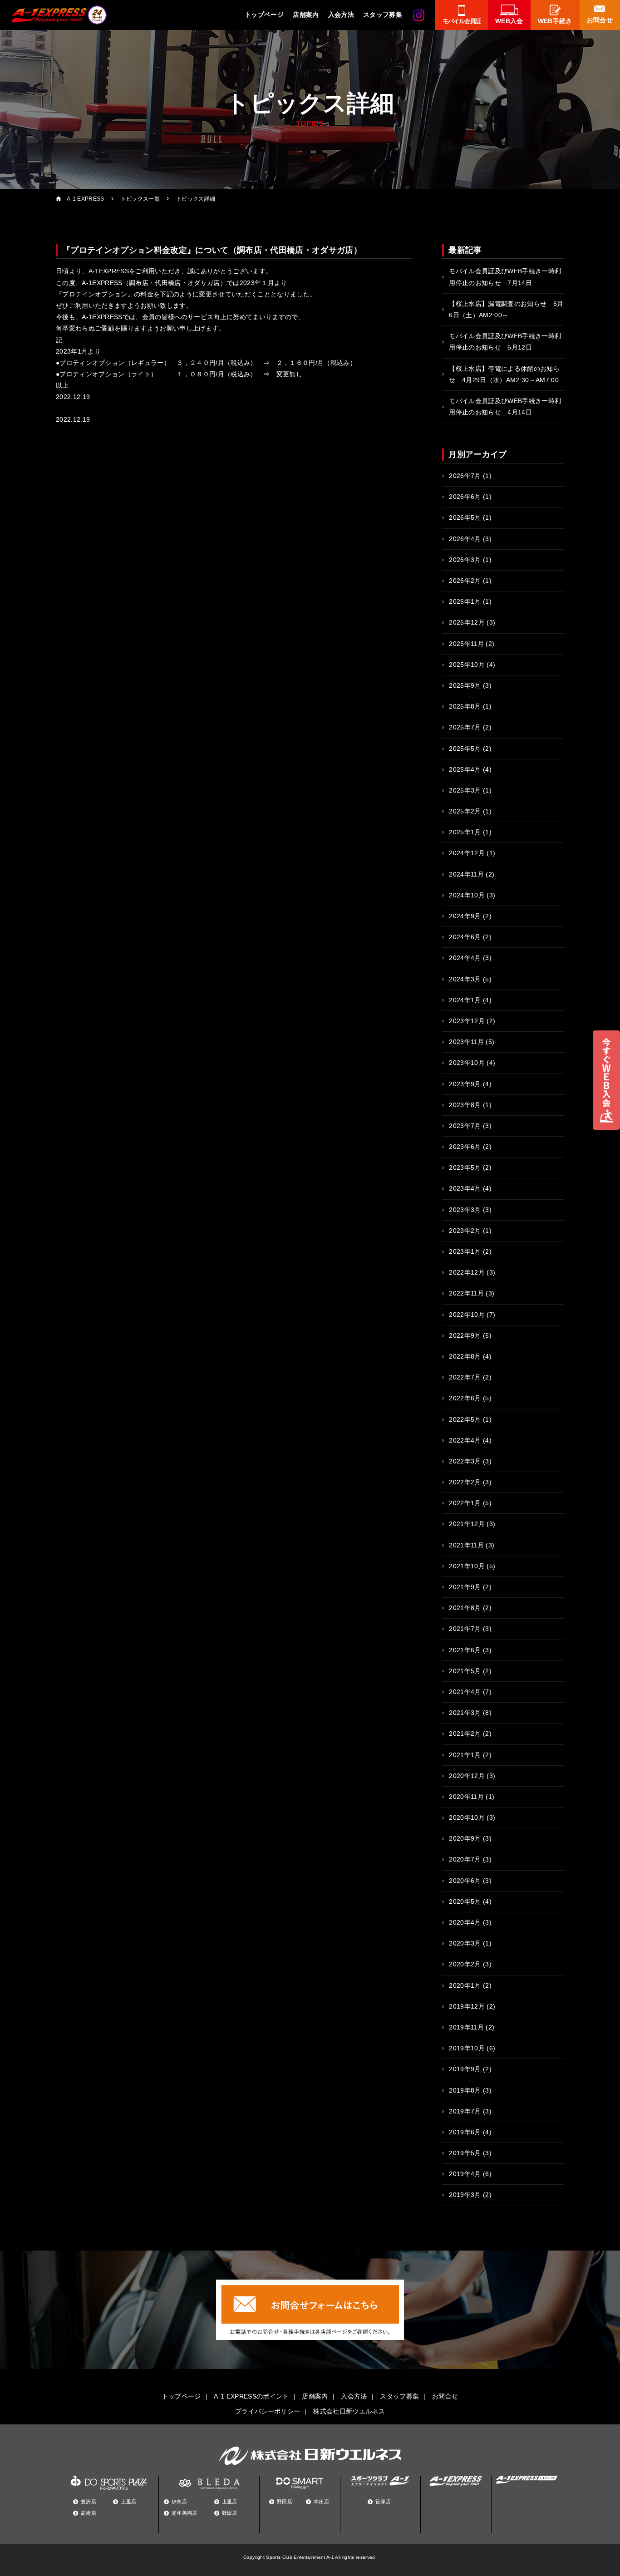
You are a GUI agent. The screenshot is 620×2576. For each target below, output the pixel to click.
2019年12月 (467, 2006)
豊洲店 (89, 2502)
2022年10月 (467, 1315)
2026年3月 (465, 560)
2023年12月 (467, 1021)
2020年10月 (467, 1817)
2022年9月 (465, 1335)
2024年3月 (465, 979)
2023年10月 (467, 1063)
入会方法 (341, 15)
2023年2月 (465, 1231)
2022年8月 (465, 1356)
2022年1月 (465, 1503)
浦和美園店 (185, 2513)
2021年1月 (465, 1755)
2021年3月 (465, 1713)
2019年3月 (465, 2195)
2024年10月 (467, 895)
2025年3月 (465, 790)
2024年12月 (467, 853)
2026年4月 (465, 539)
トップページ (264, 15)
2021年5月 (465, 1671)
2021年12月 (467, 1524)
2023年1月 (465, 1251)
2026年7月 (465, 476)
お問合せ (445, 2396)
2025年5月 (465, 749)
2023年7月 (465, 1126)
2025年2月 (465, 811)
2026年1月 (465, 601)
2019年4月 (465, 2174)
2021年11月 (466, 1545)
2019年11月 (466, 2027)
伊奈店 (179, 2502)
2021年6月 (465, 1650)
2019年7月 (465, 2111)
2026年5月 (465, 517)
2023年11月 (466, 1042)
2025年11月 (466, 644)
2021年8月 (465, 1608)
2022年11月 (466, 1293)
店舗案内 (306, 15)
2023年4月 (465, 1188)
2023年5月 (465, 1167)
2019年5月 (465, 2153)
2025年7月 (465, 727)
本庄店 (321, 2502)
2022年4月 (465, 1440)
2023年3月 (465, 1210)
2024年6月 (465, 937)
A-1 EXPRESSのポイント (251, 2396)
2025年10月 (467, 665)
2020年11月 (466, 1797)
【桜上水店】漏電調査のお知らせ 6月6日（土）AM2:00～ (506, 309)
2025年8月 (465, 706)
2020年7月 (465, 1859)
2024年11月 (466, 874)
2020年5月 (465, 1901)
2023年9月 (465, 1084)
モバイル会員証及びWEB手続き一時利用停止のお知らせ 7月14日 (505, 277)
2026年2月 (465, 581)
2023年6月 (465, 1147)
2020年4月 (465, 1922)
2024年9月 (465, 916)
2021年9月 (465, 1587)
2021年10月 (467, 1566)
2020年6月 (465, 1881)
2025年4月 (465, 769)
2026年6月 (465, 497)
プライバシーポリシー (268, 2411)
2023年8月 (465, 1105)
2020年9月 (465, 1838)
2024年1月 (465, 1000)
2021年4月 (465, 1692)
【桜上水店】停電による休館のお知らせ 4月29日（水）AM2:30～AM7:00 (504, 374)
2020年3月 (465, 1943)
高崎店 (89, 2513)
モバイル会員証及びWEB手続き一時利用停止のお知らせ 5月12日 (505, 342)
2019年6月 (465, 2132)
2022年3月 (465, 1461)
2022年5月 (465, 1419)
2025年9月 (465, 685)
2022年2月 (465, 1482)
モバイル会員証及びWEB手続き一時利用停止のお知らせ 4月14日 (505, 406)
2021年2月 (465, 1734)
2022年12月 (467, 1272)
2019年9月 (465, 2069)
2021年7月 (465, 1629)
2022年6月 (465, 1398)
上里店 (128, 2502)
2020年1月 (465, 1985)
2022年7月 (465, 1377)
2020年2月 (465, 1964)
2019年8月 (465, 2090)
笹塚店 (383, 2502)
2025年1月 (465, 832)
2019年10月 (467, 2048)
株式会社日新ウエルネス (349, 2411)
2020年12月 (467, 1776)
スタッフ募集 (383, 15)
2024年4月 (465, 958)
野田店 (230, 2513)
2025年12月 (467, 622)
